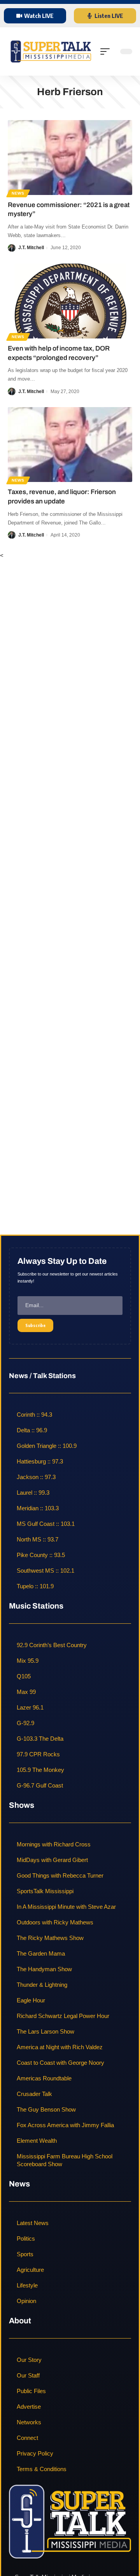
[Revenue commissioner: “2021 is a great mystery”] (70, 158)
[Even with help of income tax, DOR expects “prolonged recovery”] (70, 301)
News (18, 193)
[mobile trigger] (107, 51)
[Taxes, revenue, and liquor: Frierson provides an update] (70, 445)
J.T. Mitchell (31, 248)
